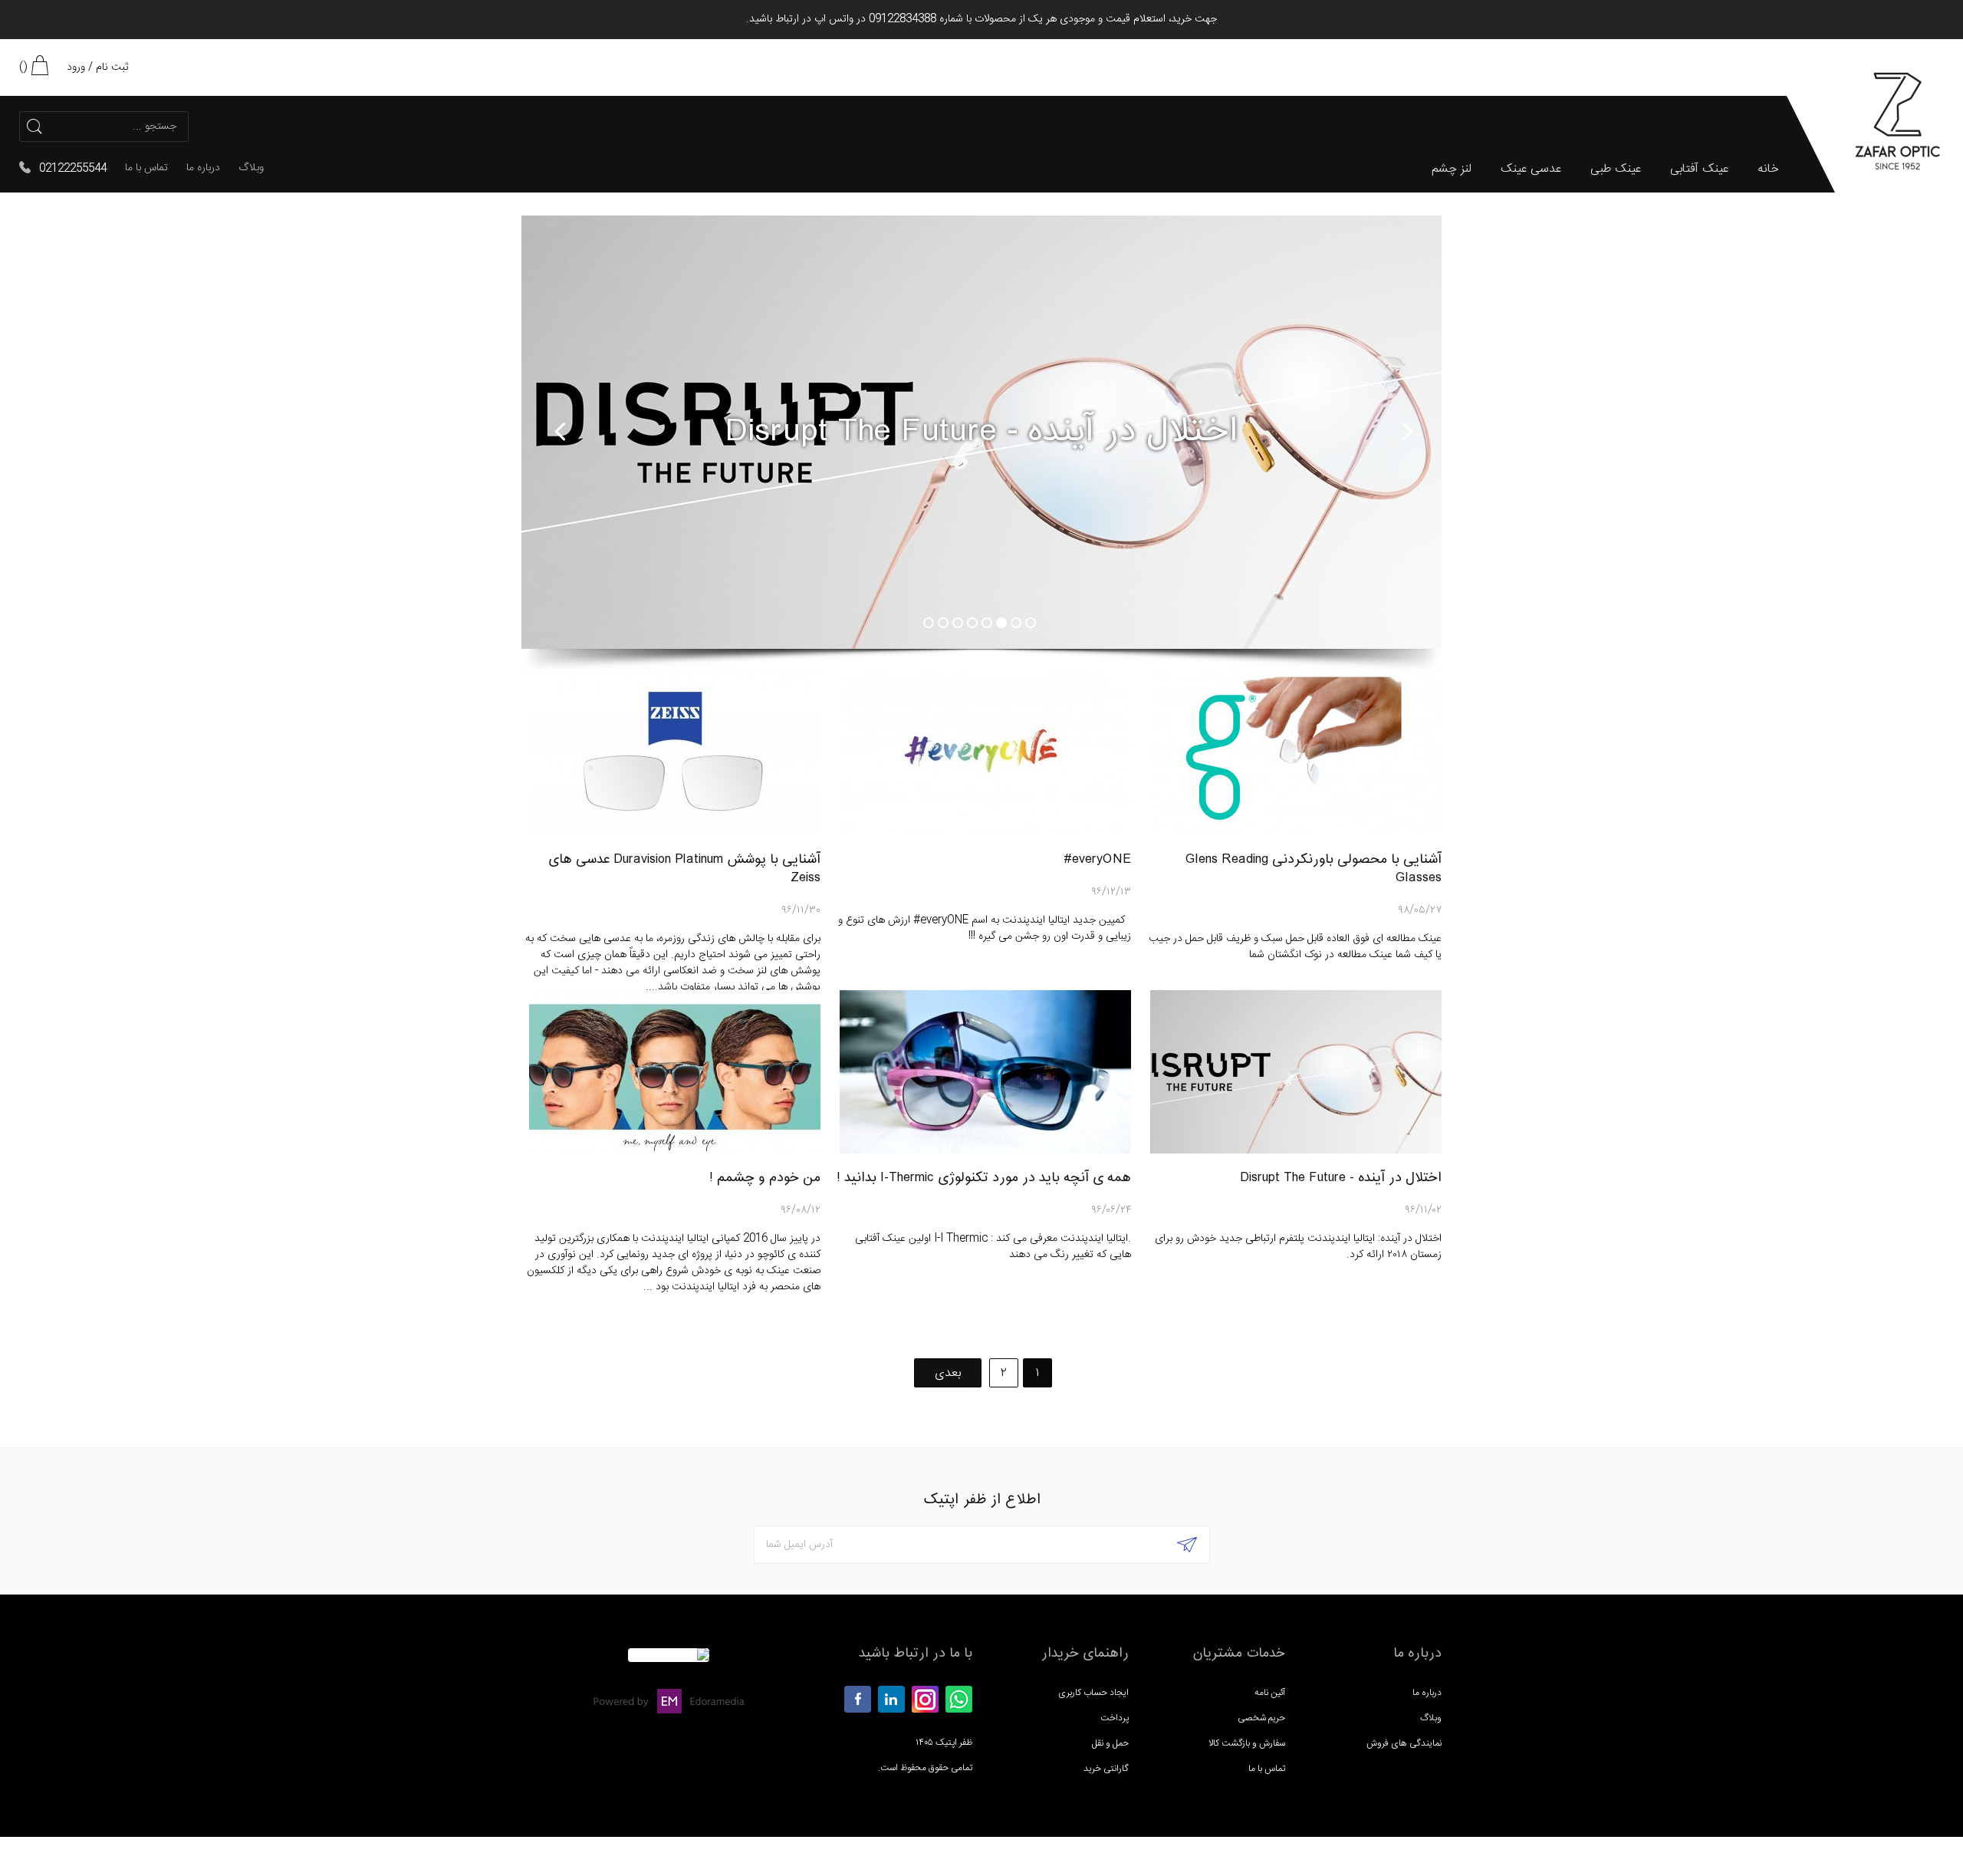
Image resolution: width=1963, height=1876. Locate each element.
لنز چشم (1452, 170)
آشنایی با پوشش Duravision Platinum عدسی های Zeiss (684, 869)
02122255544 (73, 169)
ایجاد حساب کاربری (1093, 1693)
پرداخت (1115, 1718)
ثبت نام (112, 67)
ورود (76, 67)
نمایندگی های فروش (1404, 1743)
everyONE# (1097, 859)
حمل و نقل (1110, 1743)
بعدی (948, 1373)
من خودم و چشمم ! (765, 1178)
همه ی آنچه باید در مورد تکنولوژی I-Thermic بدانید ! (984, 1178)
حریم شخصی (1261, 1718)
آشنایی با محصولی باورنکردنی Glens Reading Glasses (1314, 869)
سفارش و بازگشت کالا (1247, 1743)
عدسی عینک (1531, 170)
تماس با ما (146, 168)
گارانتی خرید (1106, 1769)
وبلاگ (251, 168)
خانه (1768, 170)
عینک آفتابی (1699, 170)
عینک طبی (1616, 170)
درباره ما (203, 168)
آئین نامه (1270, 1693)
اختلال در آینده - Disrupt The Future (1341, 1178)
